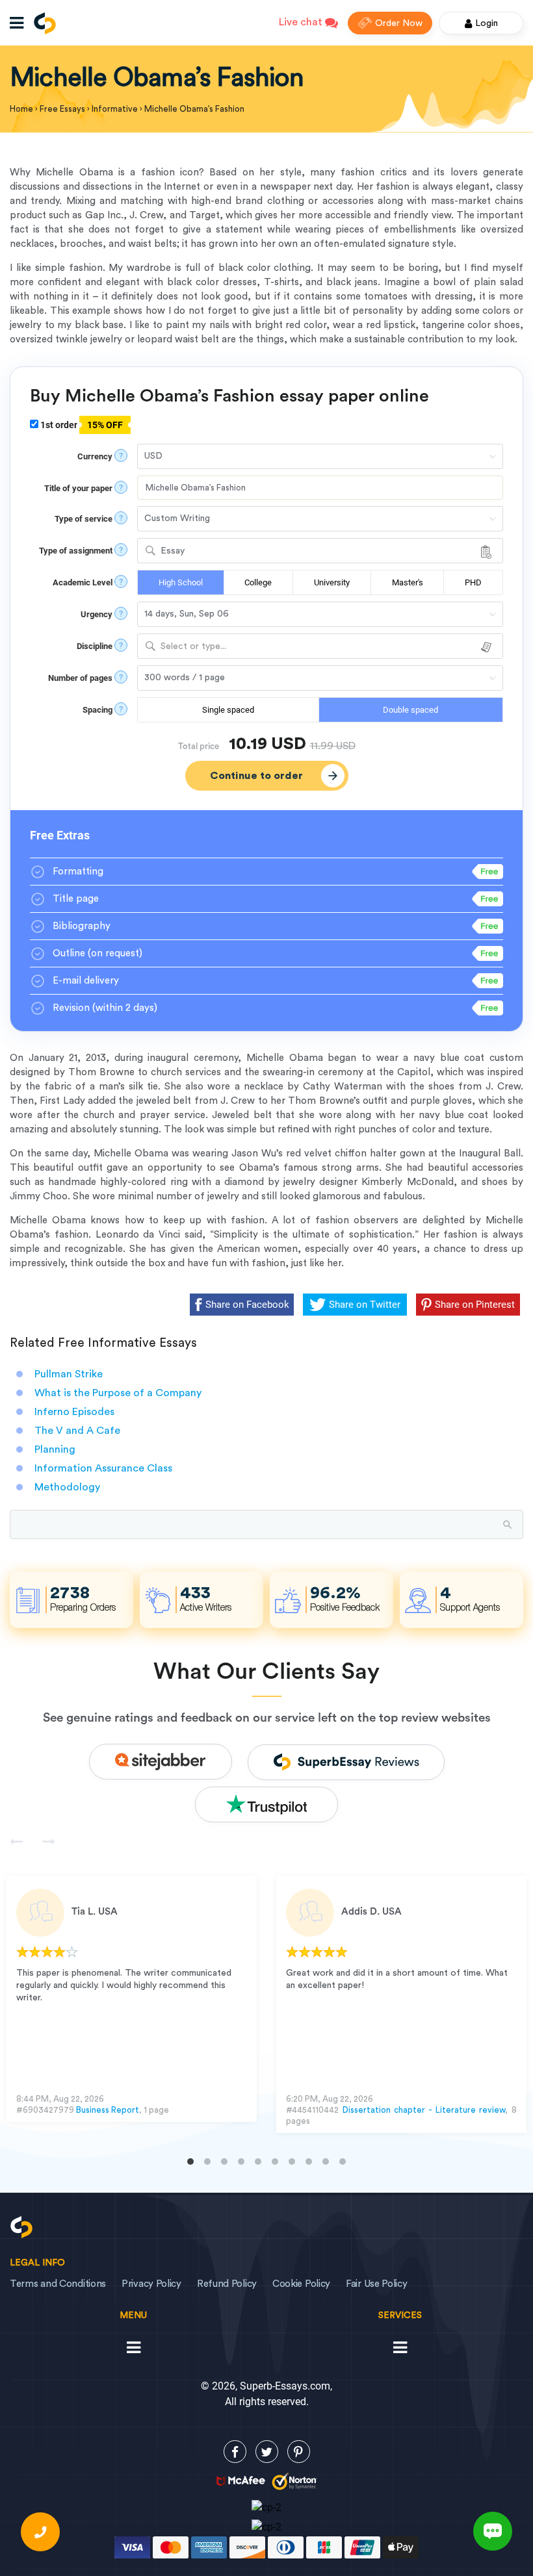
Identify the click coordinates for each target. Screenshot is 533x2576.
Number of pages (80, 678)
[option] (132, 1999)
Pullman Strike (69, 1374)
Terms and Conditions (58, 2284)
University (332, 582)
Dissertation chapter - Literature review (424, 2110)
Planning (55, 1449)
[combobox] (320, 551)
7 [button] (292, 2162)
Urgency (97, 614)
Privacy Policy (151, 2284)
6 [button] (275, 2162)
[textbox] (320, 647)
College (258, 582)
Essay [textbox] (173, 551)
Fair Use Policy (377, 2284)
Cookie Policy (301, 2284)
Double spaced (410, 710)
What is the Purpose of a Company (118, 1393)
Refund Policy (227, 2284)
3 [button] (224, 2162)
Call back (40, 2532)
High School (181, 582)
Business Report (108, 2110)
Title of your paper (78, 488)
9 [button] (326, 2162)
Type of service (84, 519)
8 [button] (309, 2162)
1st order (81, 425)
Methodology (67, 1487)
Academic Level (83, 582)
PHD (473, 582)
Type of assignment (76, 551)
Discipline (95, 646)
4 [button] (241, 2162)
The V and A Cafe (77, 1431)
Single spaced (228, 710)
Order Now (399, 23)
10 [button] (343, 2162)
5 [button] (258, 2162)
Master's (408, 582)
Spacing (97, 710)
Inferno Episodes (74, 1412)
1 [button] (190, 2162)
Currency (95, 456)
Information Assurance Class (103, 1468)
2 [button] (207, 2162)
